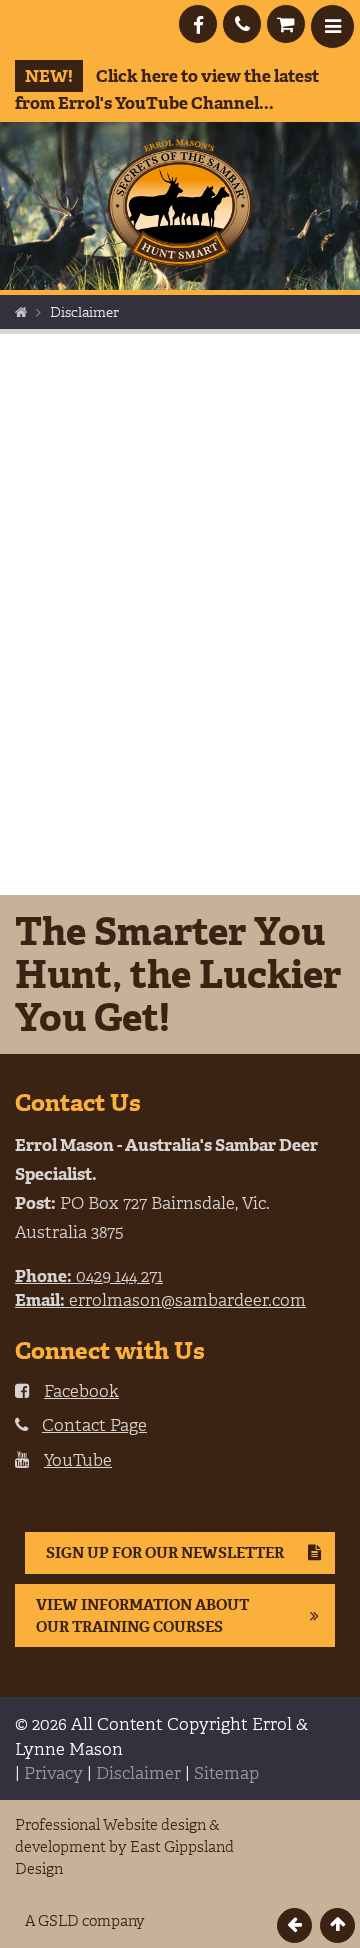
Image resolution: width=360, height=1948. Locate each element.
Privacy (53, 1773)
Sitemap (226, 1773)
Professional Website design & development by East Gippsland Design (124, 1847)
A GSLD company (85, 1921)
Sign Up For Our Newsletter (165, 1553)
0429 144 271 (89, 1276)
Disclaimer (138, 1773)
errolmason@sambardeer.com (160, 1300)
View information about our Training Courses (142, 1616)
